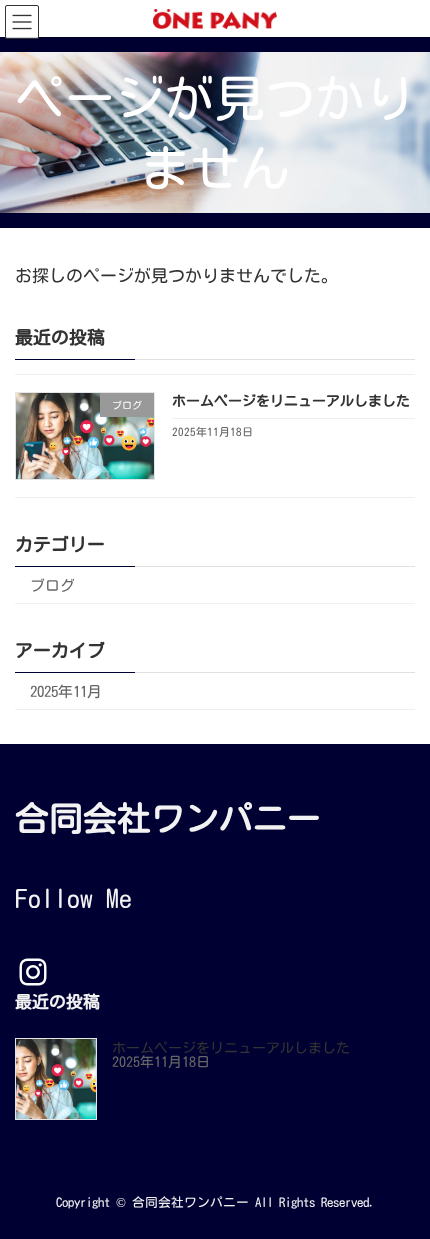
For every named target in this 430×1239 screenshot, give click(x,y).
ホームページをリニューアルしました (291, 401)
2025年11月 (66, 691)
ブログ (52, 585)
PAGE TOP (399, 1181)
